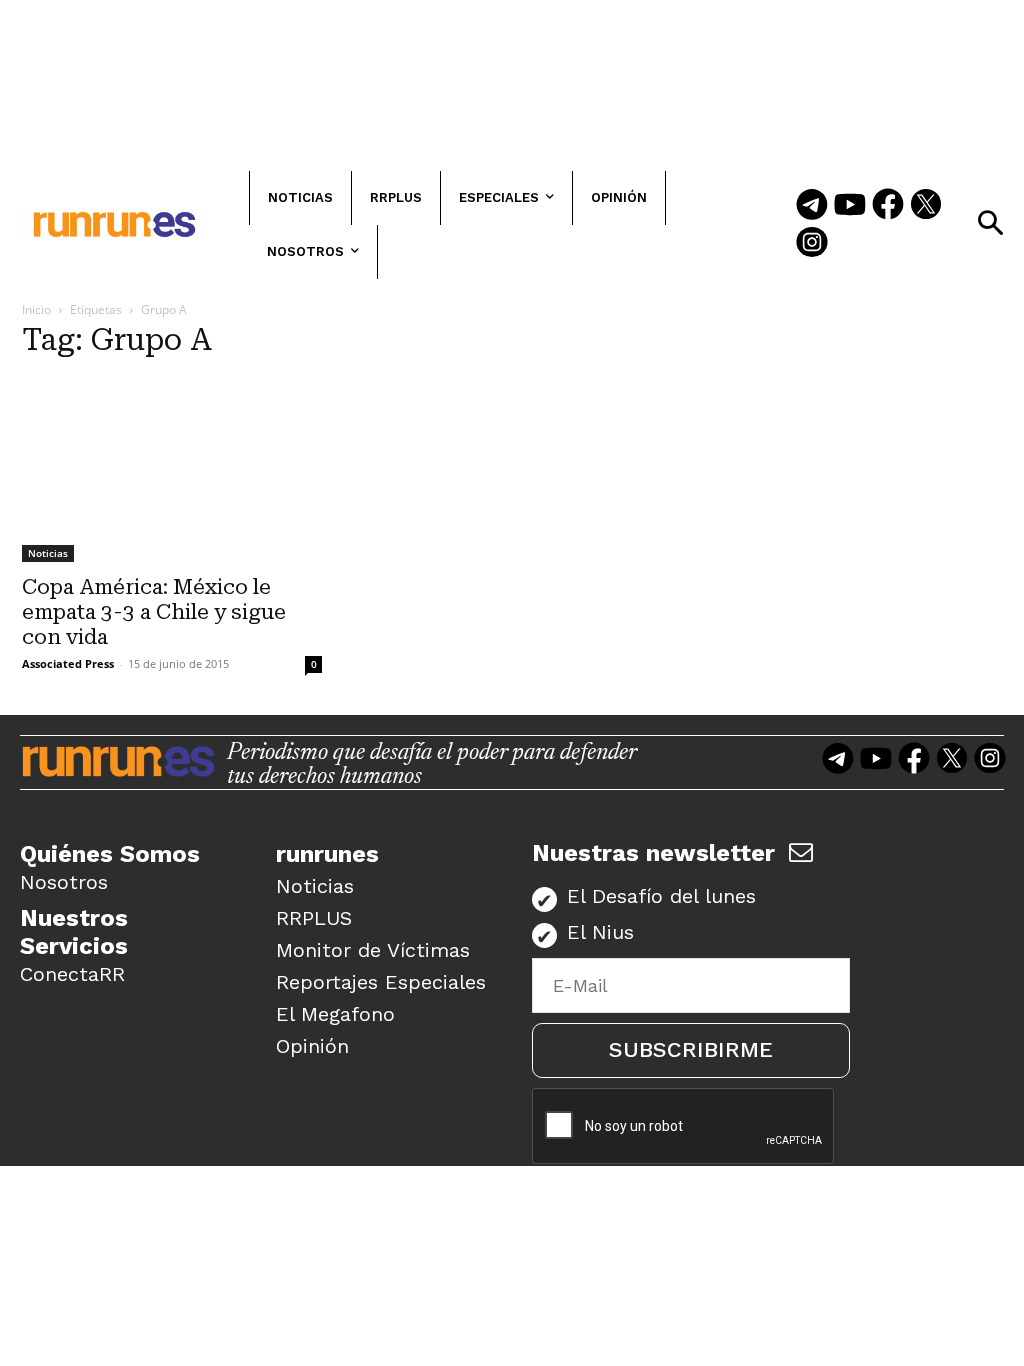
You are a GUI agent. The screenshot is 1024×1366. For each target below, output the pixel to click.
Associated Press (68, 663)
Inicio (36, 309)
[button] (990, 223)
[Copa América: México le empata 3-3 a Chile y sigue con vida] (172, 470)
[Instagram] (812, 244)
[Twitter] (926, 206)
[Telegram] (812, 206)
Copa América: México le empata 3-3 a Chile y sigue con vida (154, 612)
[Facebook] (888, 206)
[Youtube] (850, 206)
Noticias (48, 553)
